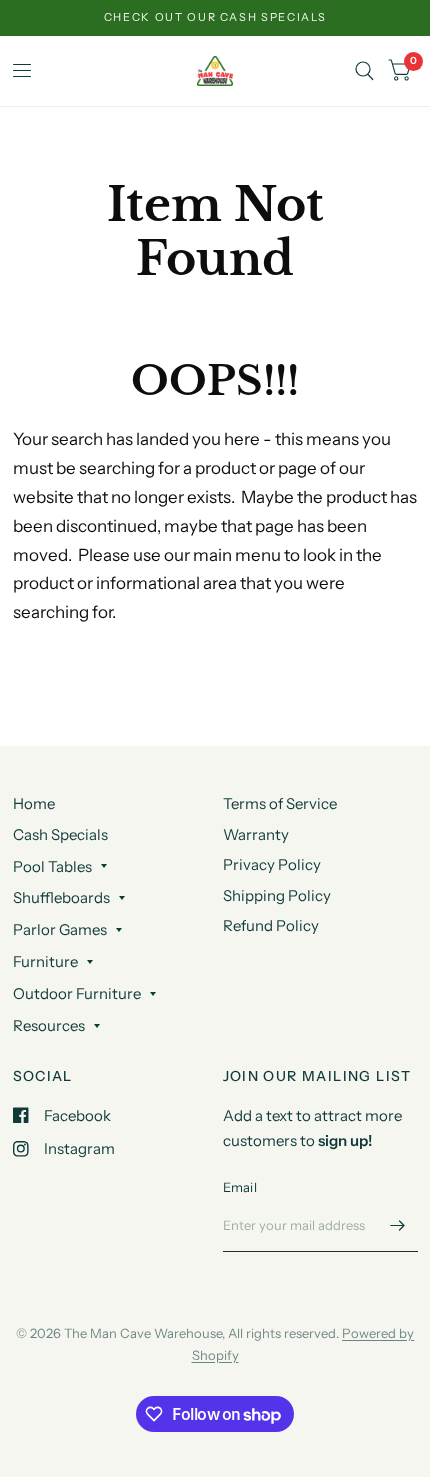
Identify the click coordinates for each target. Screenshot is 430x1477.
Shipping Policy (277, 895)
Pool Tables (52, 866)
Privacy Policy (272, 864)
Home (34, 803)
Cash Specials (60, 834)
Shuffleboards (61, 897)
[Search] (364, 71)
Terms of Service (280, 803)
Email (240, 1187)
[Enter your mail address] (398, 1226)
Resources (49, 1025)
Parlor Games (60, 929)
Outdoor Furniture (77, 993)
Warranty (256, 834)
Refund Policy (271, 925)
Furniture (45, 961)
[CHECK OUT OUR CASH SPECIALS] (215, 17)
